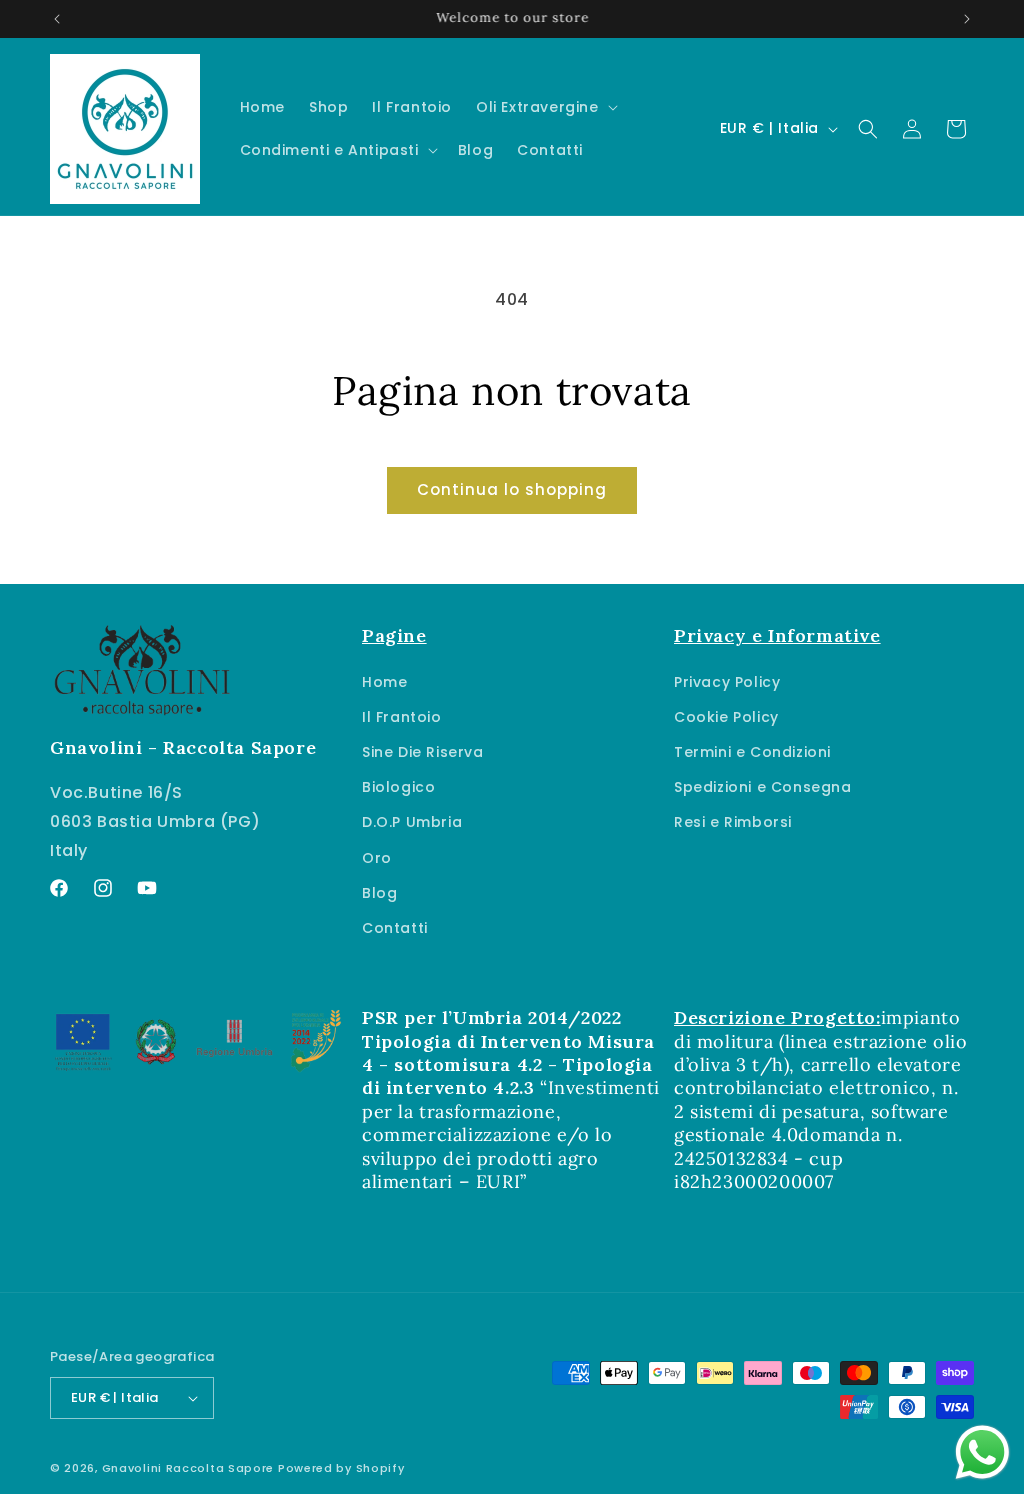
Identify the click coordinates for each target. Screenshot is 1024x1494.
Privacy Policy (727, 682)
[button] (545, 107)
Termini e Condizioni (752, 752)
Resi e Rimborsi (733, 822)
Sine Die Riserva (423, 752)
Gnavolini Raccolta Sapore (188, 1468)
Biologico (398, 787)
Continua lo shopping (512, 489)
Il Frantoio (402, 717)
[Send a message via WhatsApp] (982, 1452)
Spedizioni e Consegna (763, 787)
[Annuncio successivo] (967, 19)
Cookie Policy (726, 717)
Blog (379, 893)
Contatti (395, 928)
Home (384, 682)
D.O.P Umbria (412, 822)
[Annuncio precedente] (57, 19)
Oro (377, 858)
